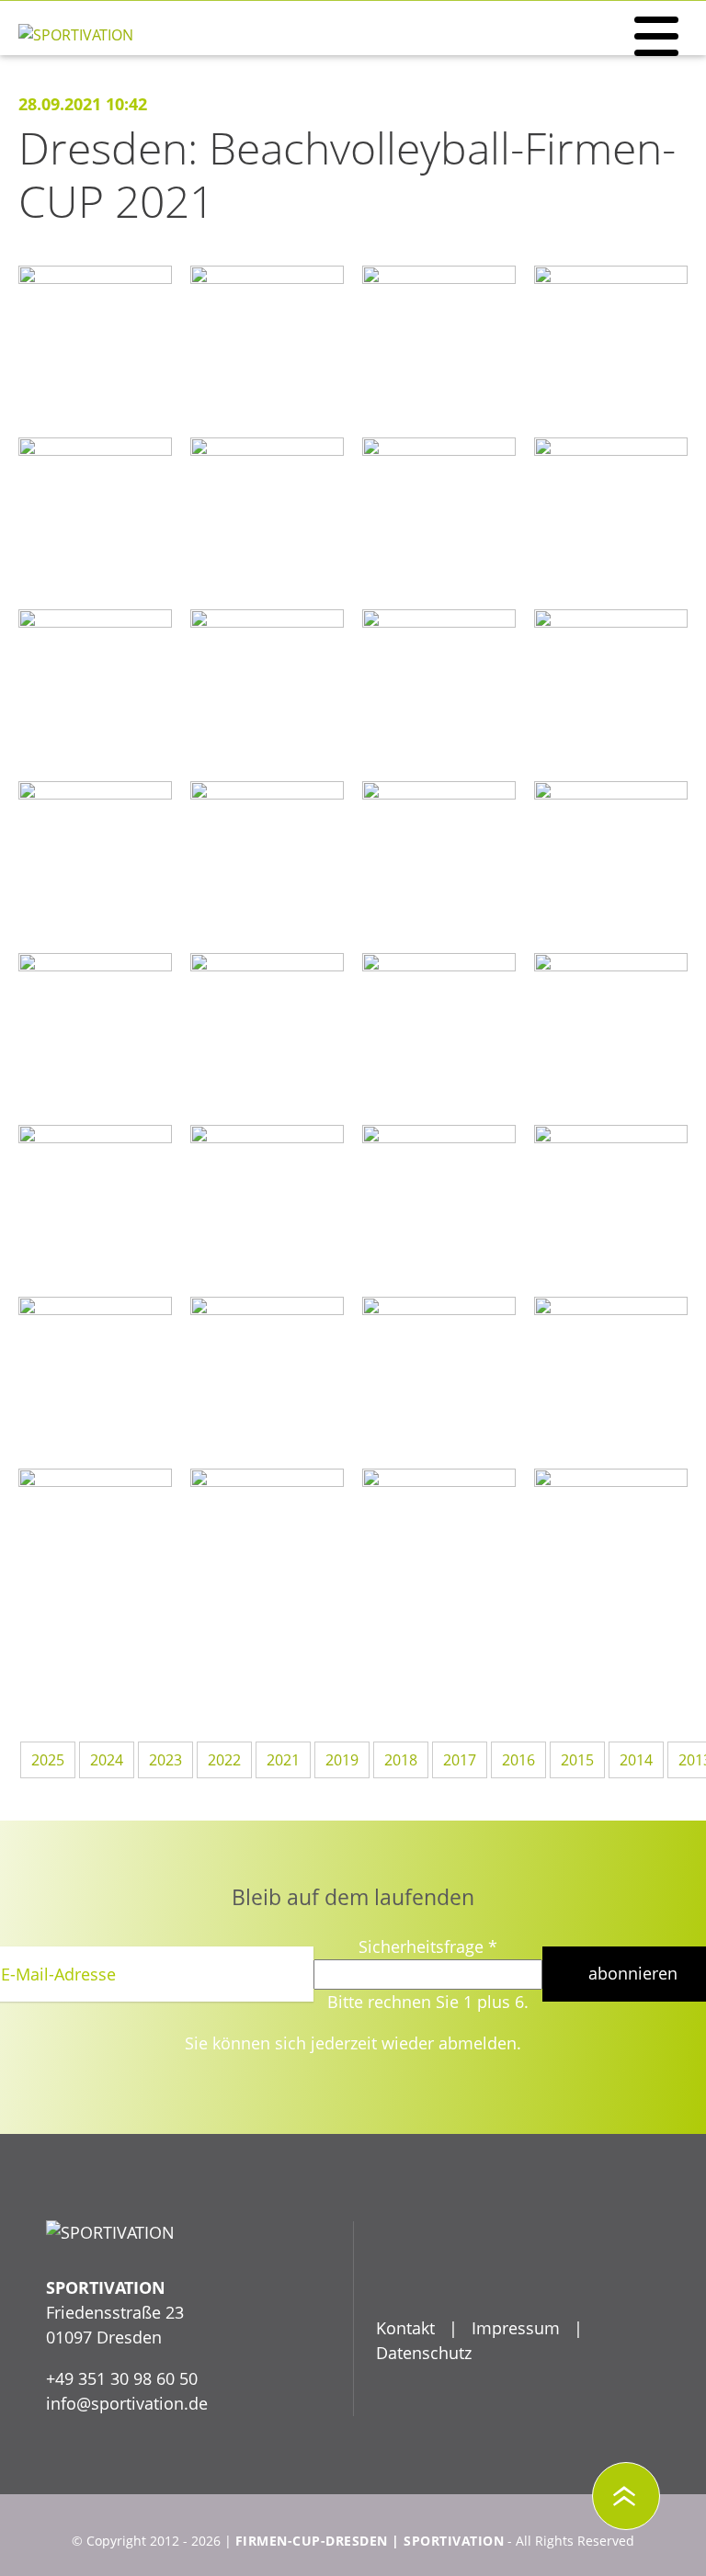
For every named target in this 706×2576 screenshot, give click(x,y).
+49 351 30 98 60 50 (122, 2378)
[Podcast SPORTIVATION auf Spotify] (529, 2273)
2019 (342, 1760)
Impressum (516, 2328)
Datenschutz (424, 2353)
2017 (460, 1760)
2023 (165, 1760)
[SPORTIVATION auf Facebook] (388, 2273)
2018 (401, 1760)
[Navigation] (656, 37)
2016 (518, 1760)
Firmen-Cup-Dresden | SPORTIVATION (370, 2541)
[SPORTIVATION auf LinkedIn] (482, 2273)
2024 (107, 1760)
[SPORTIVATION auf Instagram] (575, 2273)
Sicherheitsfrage (428, 1946)
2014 (636, 1760)
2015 (577, 1760)
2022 (224, 1760)
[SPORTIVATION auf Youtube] (435, 2273)
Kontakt (405, 2328)
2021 (283, 1760)
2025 (48, 1760)
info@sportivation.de (127, 2403)
